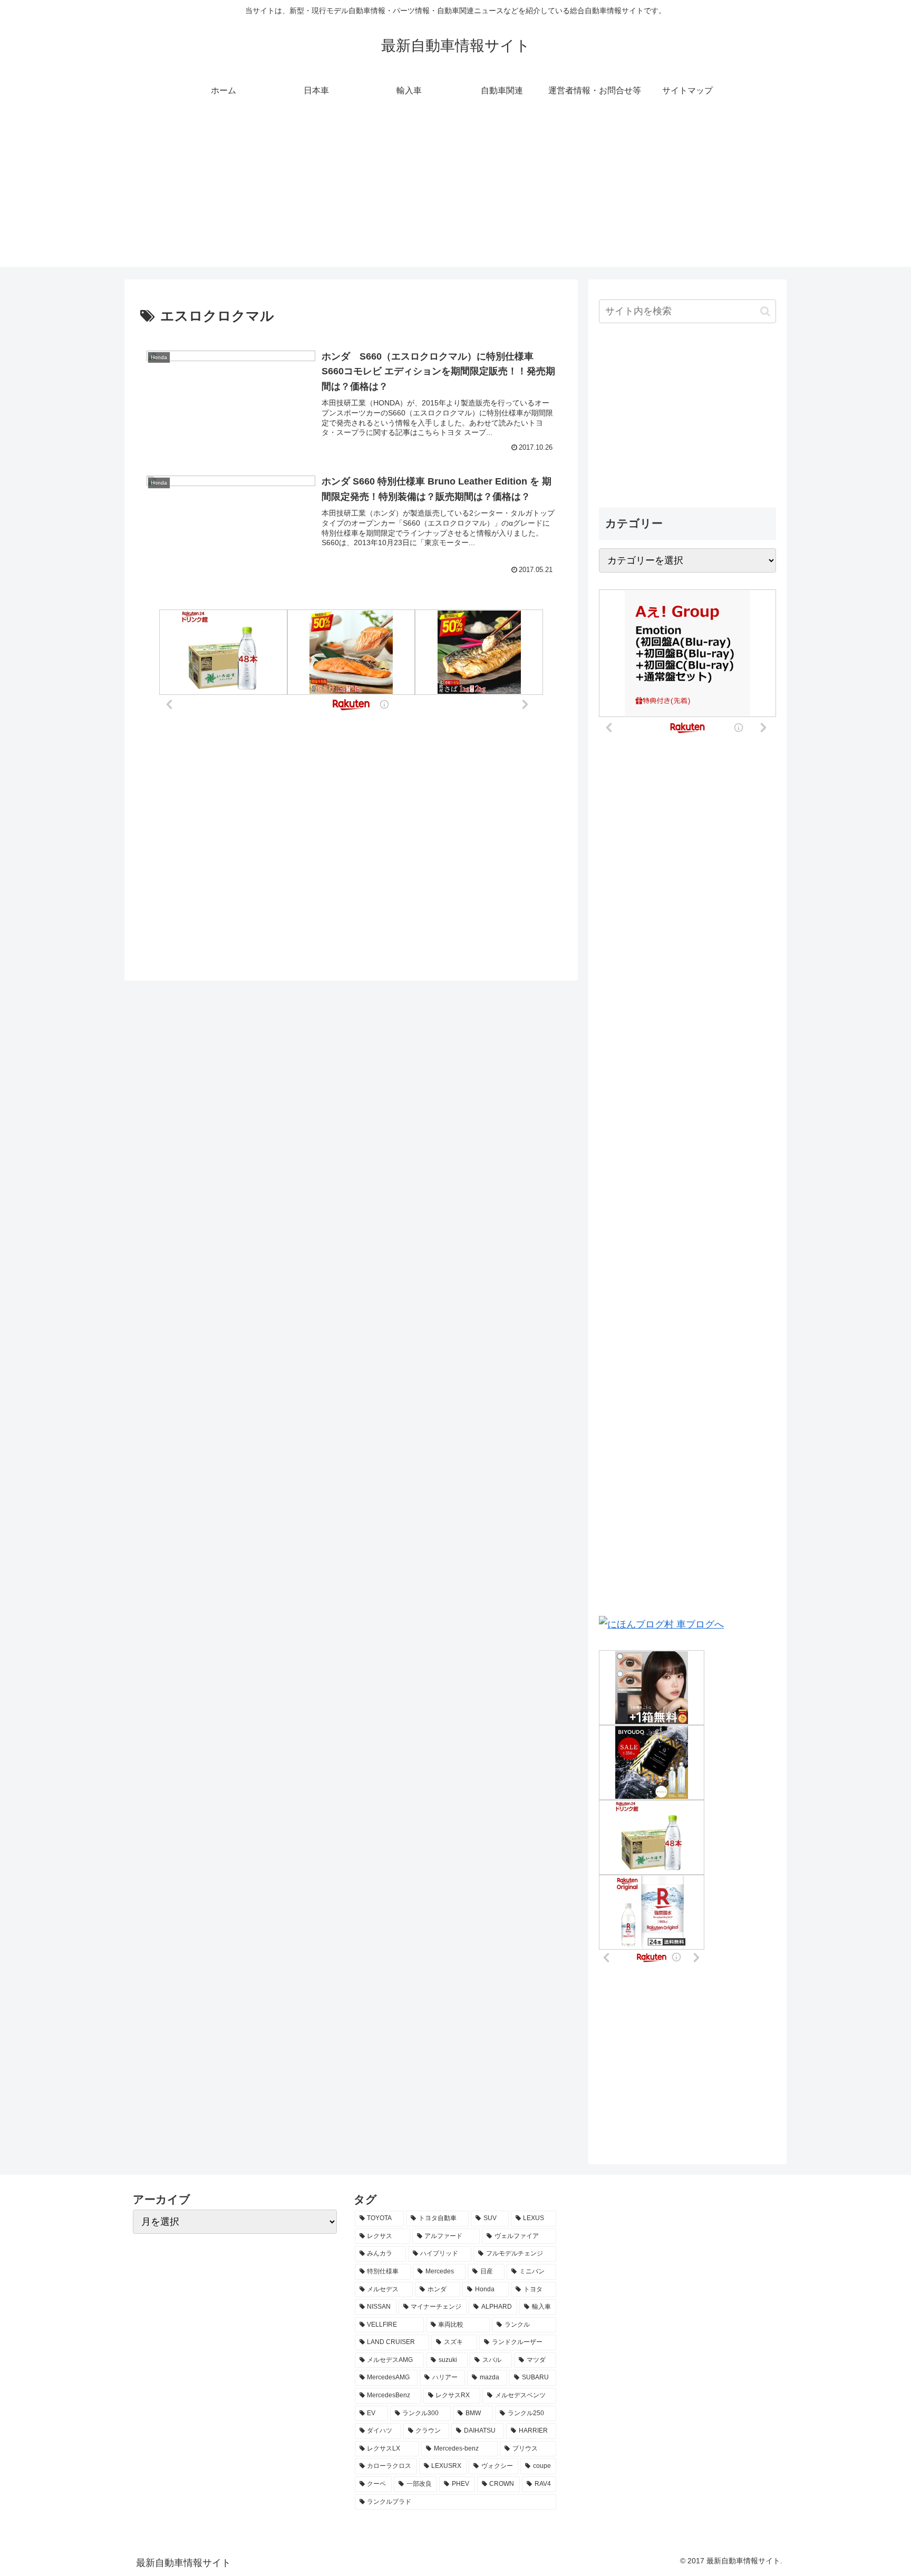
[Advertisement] (455, 193)
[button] (765, 311)
